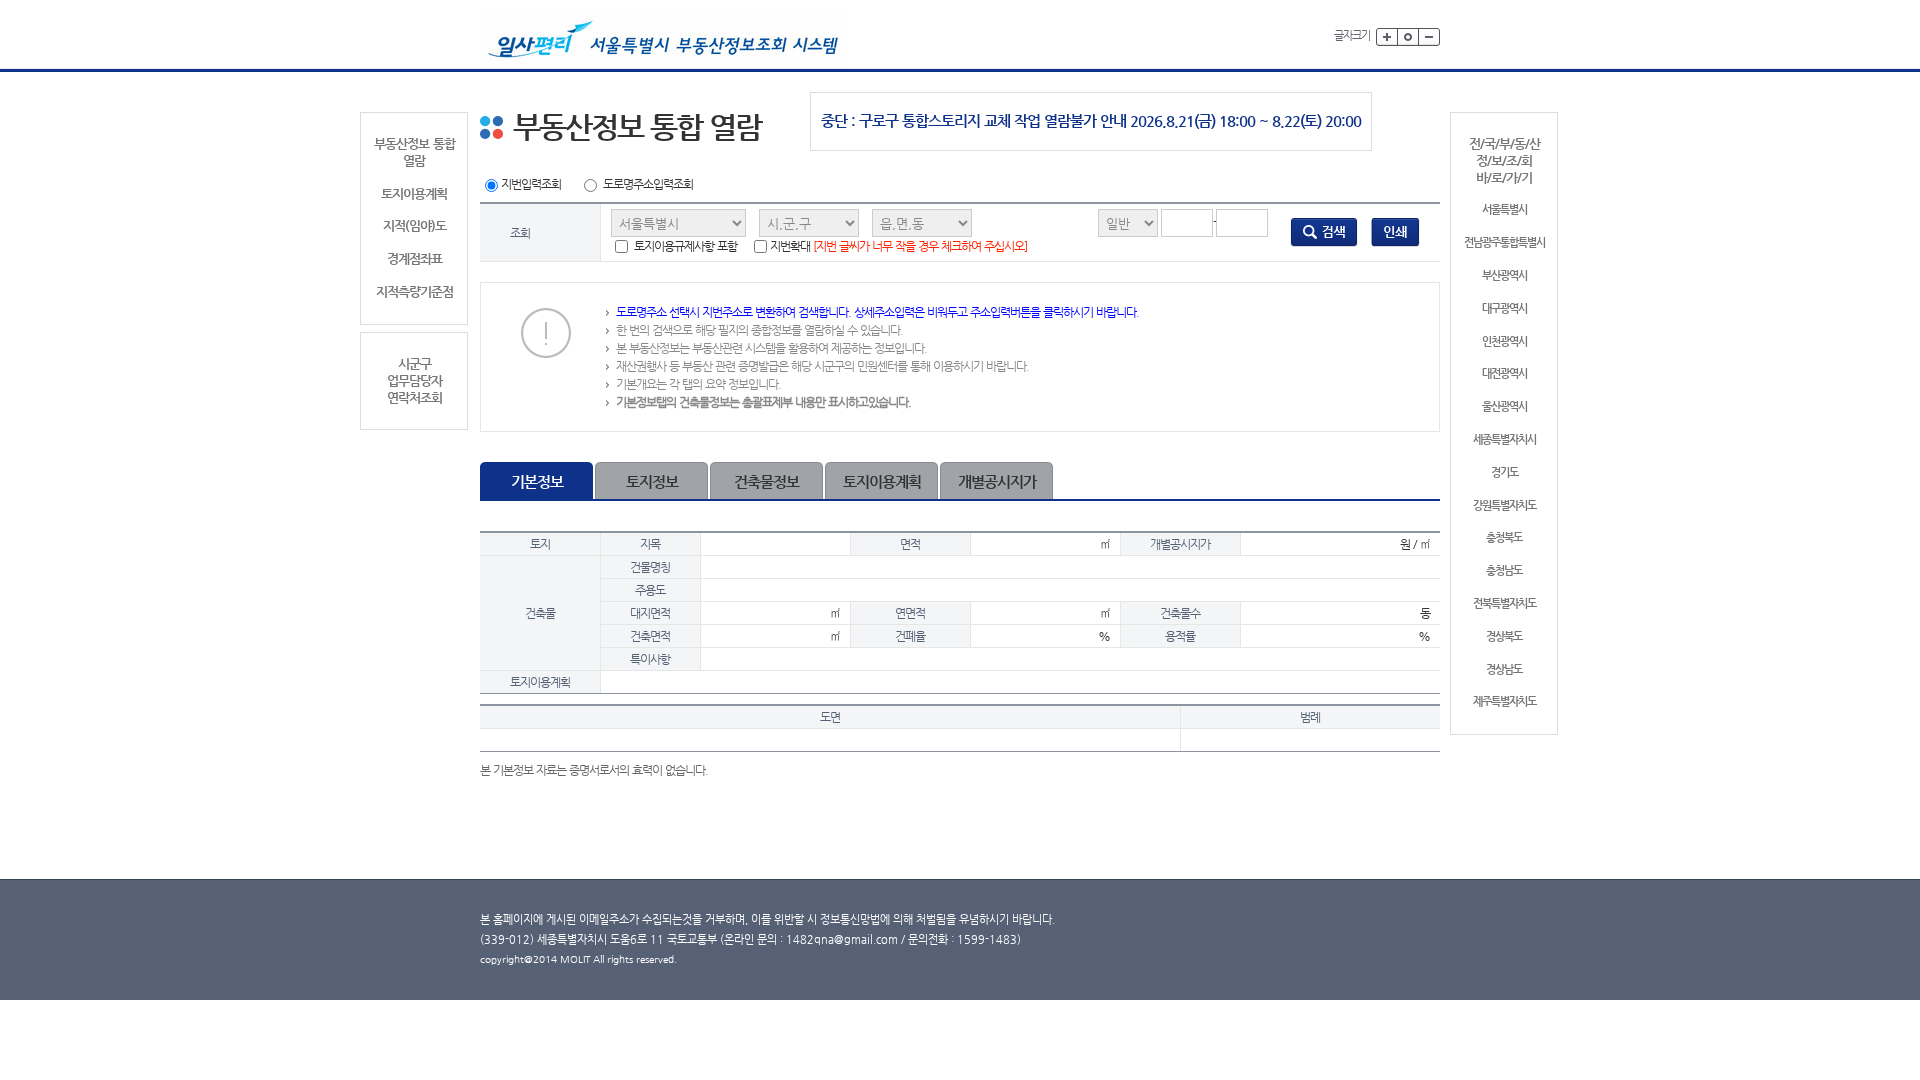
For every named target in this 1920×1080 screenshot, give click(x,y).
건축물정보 (766, 481)
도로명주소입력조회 (648, 184)
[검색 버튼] (1324, 232)
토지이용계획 (414, 193)
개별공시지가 (997, 481)
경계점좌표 (414, 258)
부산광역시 (1504, 275)
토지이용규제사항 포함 (684, 246)
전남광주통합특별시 (1504, 242)
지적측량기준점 (414, 291)
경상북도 (1504, 636)
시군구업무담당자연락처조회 (414, 380)
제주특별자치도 (1504, 701)
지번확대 (898, 246)
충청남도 (1504, 570)
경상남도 (1504, 669)
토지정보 (652, 481)
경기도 (1504, 472)
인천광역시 (1504, 341)
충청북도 (1504, 537)
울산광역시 (1504, 406)
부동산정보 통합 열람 (414, 152)
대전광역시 (1504, 373)
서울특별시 (1504, 209)
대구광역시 (1504, 308)
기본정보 (537, 481)
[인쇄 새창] (1395, 232)
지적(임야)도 (414, 225)
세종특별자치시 (1504, 439)
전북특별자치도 (1504, 603)
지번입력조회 (531, 184)
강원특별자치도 (1504, 505)
